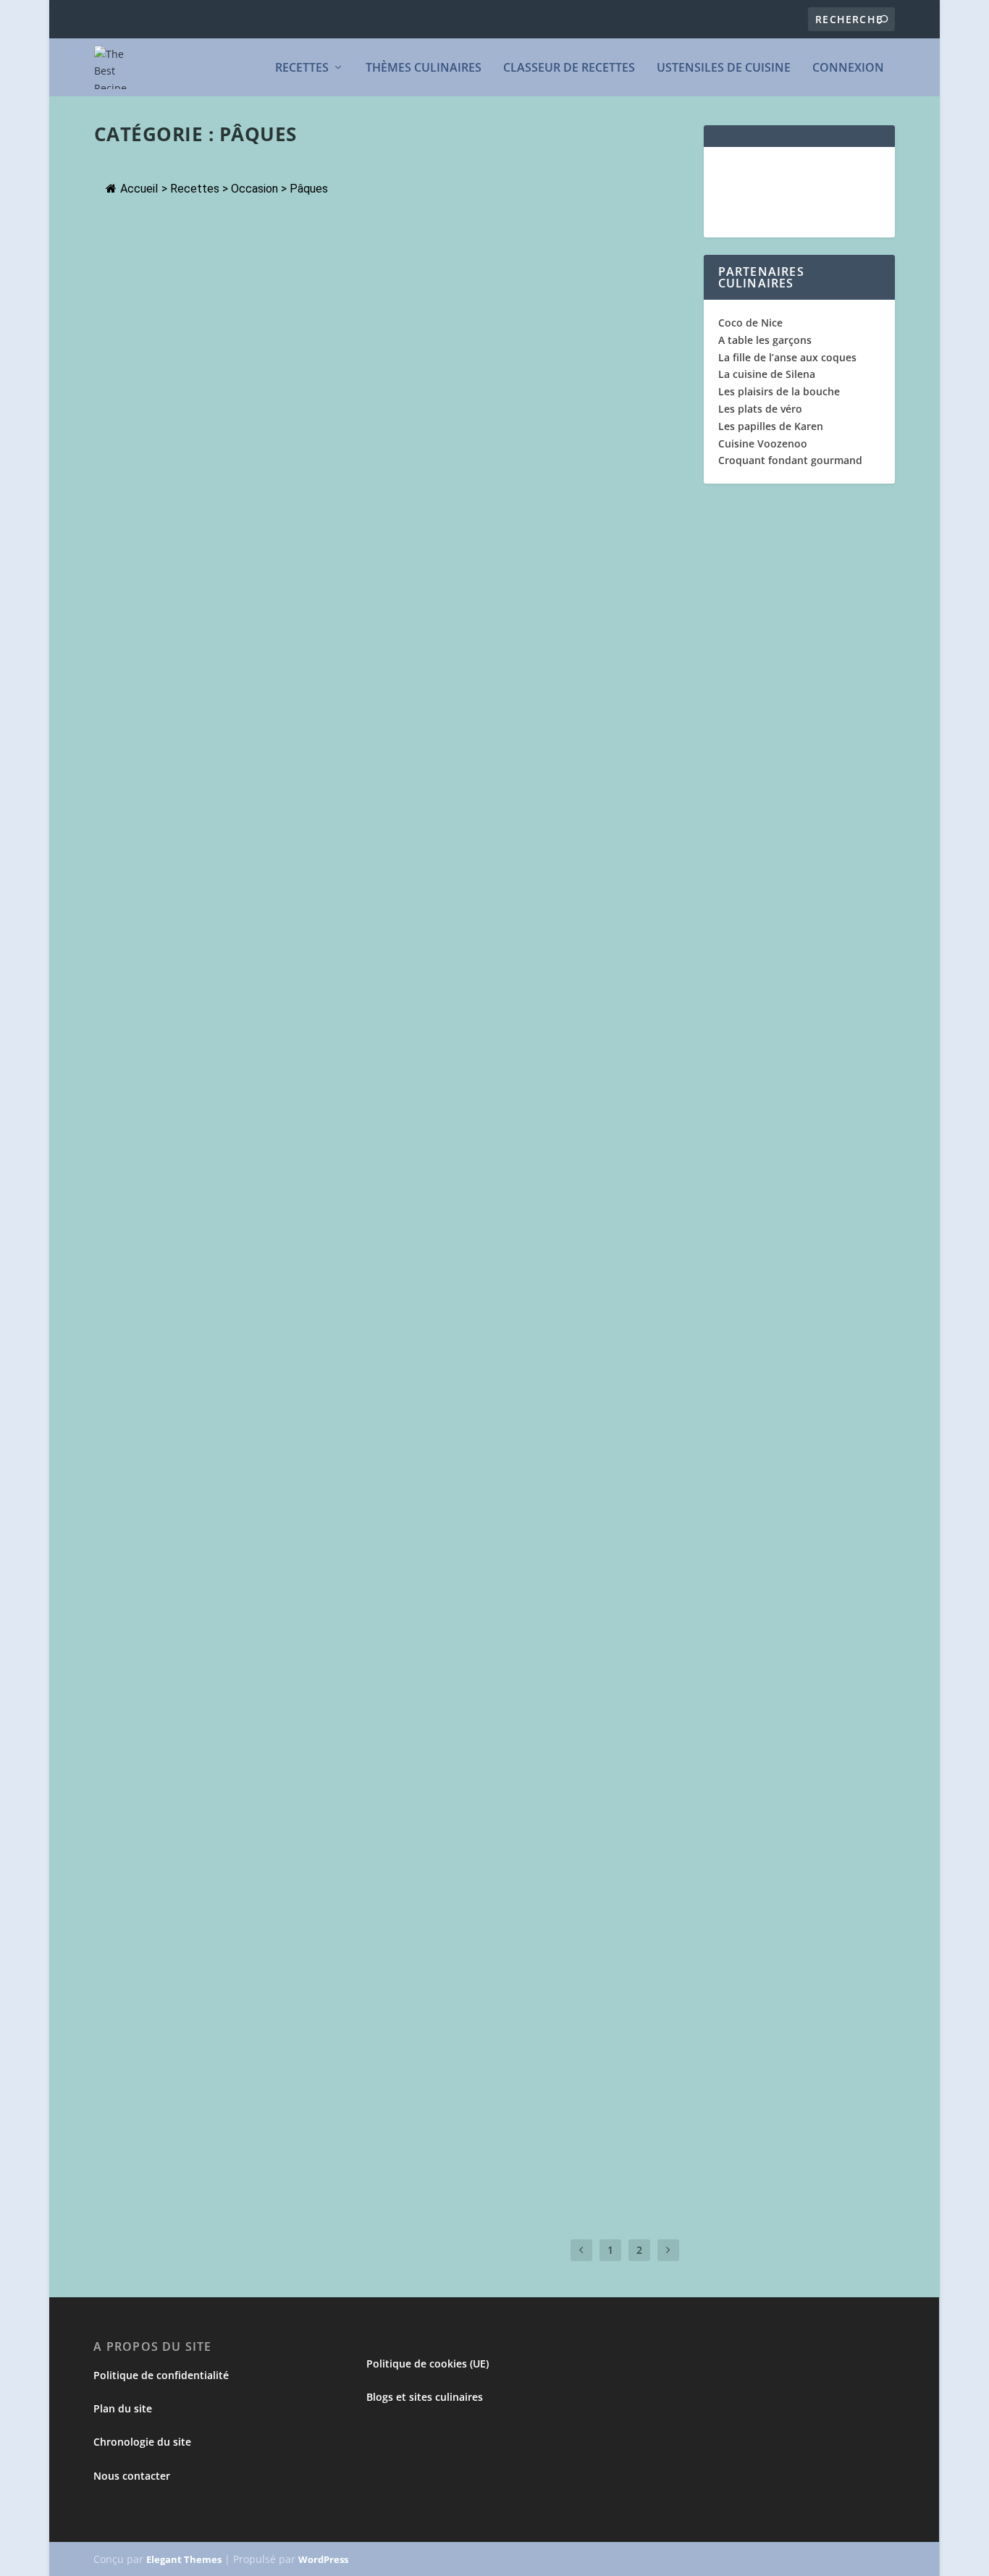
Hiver (167, 284)
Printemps (234, 959)
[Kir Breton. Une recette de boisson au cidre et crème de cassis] (347, 561)
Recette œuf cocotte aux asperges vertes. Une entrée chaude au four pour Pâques (390, 1431)
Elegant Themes (185, 2559)
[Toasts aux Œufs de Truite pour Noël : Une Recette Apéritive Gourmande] (359, 1746)
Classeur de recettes (569, 68)
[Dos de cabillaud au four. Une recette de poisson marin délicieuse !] (349, 397)
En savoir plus (158, 342)
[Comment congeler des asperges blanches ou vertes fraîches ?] (365, 1072)
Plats (226, 284)
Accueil (139, 189)
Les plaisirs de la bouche (779, 391)
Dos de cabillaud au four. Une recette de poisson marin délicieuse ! (340, 426)
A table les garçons (765, 340)
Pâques (197, 284)
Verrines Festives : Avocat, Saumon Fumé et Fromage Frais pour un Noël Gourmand (353, 764)
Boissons (127, 614)
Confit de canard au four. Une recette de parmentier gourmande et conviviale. (381, 262)
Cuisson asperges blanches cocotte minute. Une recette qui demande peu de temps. (367, 1604)
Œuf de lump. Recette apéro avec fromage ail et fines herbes (314, 2106)
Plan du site (123, 2408)
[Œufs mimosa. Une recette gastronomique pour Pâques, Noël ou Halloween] (369, 1911)
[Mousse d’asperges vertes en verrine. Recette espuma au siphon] (332, 906)
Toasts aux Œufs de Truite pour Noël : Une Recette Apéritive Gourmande (354, 1776)
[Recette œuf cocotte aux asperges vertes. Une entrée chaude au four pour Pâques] (390, 1401)
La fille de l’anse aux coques (787, 357)
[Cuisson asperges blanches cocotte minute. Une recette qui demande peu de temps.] (390, 1566)
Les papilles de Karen (771, 426)
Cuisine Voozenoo (763, 443)
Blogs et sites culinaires (425, 2397)
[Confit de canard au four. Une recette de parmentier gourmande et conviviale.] (381, 232)
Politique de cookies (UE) (428, 2364)
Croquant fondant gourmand (790, 460)
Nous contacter (132, 2476)
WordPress (324, 2559)
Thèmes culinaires (424, 68)
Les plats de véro (760, 409)
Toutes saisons (229, 449)
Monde (123, 449)
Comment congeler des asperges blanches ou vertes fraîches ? (323, 1101)
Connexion (848, 68)
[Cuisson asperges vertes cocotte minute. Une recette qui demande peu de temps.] (381, 1236)
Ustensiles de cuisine (724, 68)
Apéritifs (126, 959)
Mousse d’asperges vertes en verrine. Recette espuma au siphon (324, 937)
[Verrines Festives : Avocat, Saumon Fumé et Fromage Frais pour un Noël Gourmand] (390, 726)
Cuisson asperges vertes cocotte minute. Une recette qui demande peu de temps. (381, 1266)
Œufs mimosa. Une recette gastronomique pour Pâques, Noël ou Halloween (369, 1941)
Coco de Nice (750, 323)
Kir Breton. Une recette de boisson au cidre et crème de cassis (320, 592)
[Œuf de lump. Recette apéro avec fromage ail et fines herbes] (348, 2076)
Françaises (130, 284)
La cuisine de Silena (767, 374)
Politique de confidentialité (162, 2375)
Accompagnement (146, 1124)
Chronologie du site (143, 2442)
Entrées (124, 795)
